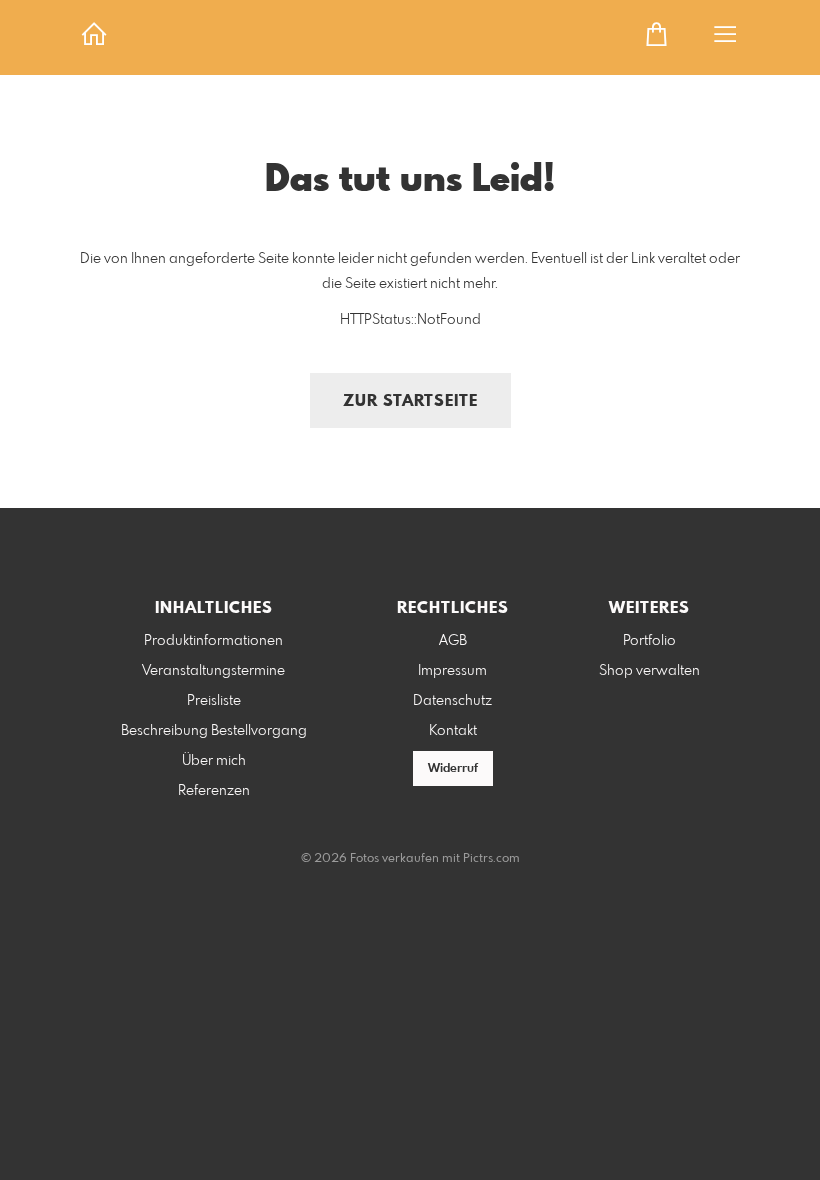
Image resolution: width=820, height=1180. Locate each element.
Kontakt (453, 731)
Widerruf (453, 769)
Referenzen (214, 791)
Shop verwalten (649, 671)
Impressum (452, 671)
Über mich (214, 761)
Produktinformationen (213, 641)
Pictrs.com (491, 859)
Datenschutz (452, 701)
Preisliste (214, 701)
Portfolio (649, 641)
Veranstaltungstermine (213, 671)
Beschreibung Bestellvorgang (214, 731)
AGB (453, 641)
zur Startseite (410, 401)
